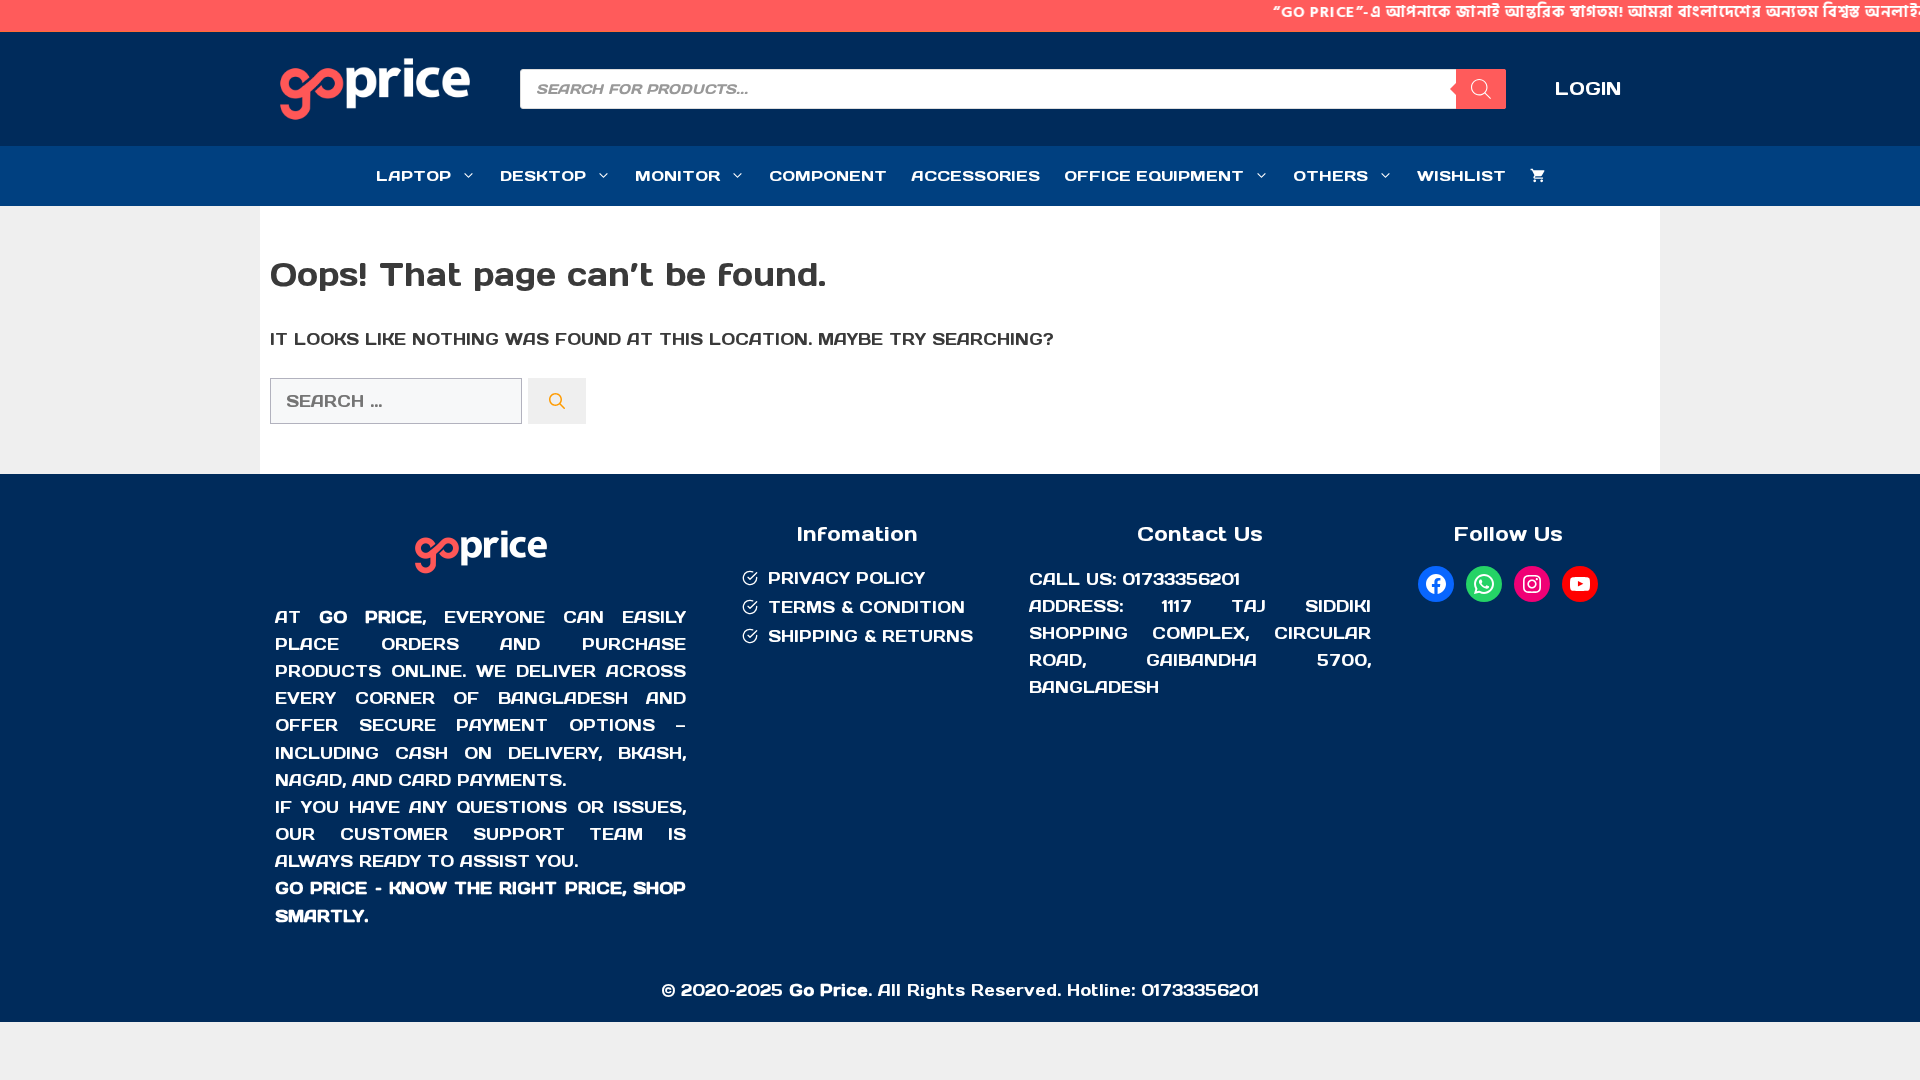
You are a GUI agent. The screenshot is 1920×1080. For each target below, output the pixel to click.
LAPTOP (413, 175)
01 (1150, 990)
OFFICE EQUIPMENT (1154, 175)
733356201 (1209, 990)
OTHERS (1330, 175)
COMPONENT (828, 175)
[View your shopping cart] (1537, 176)
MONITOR (677, 175)
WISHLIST (1461, 175)
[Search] (1481, 89)
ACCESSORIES (975, 175)
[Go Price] (481, 576)
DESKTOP (543, 175)
